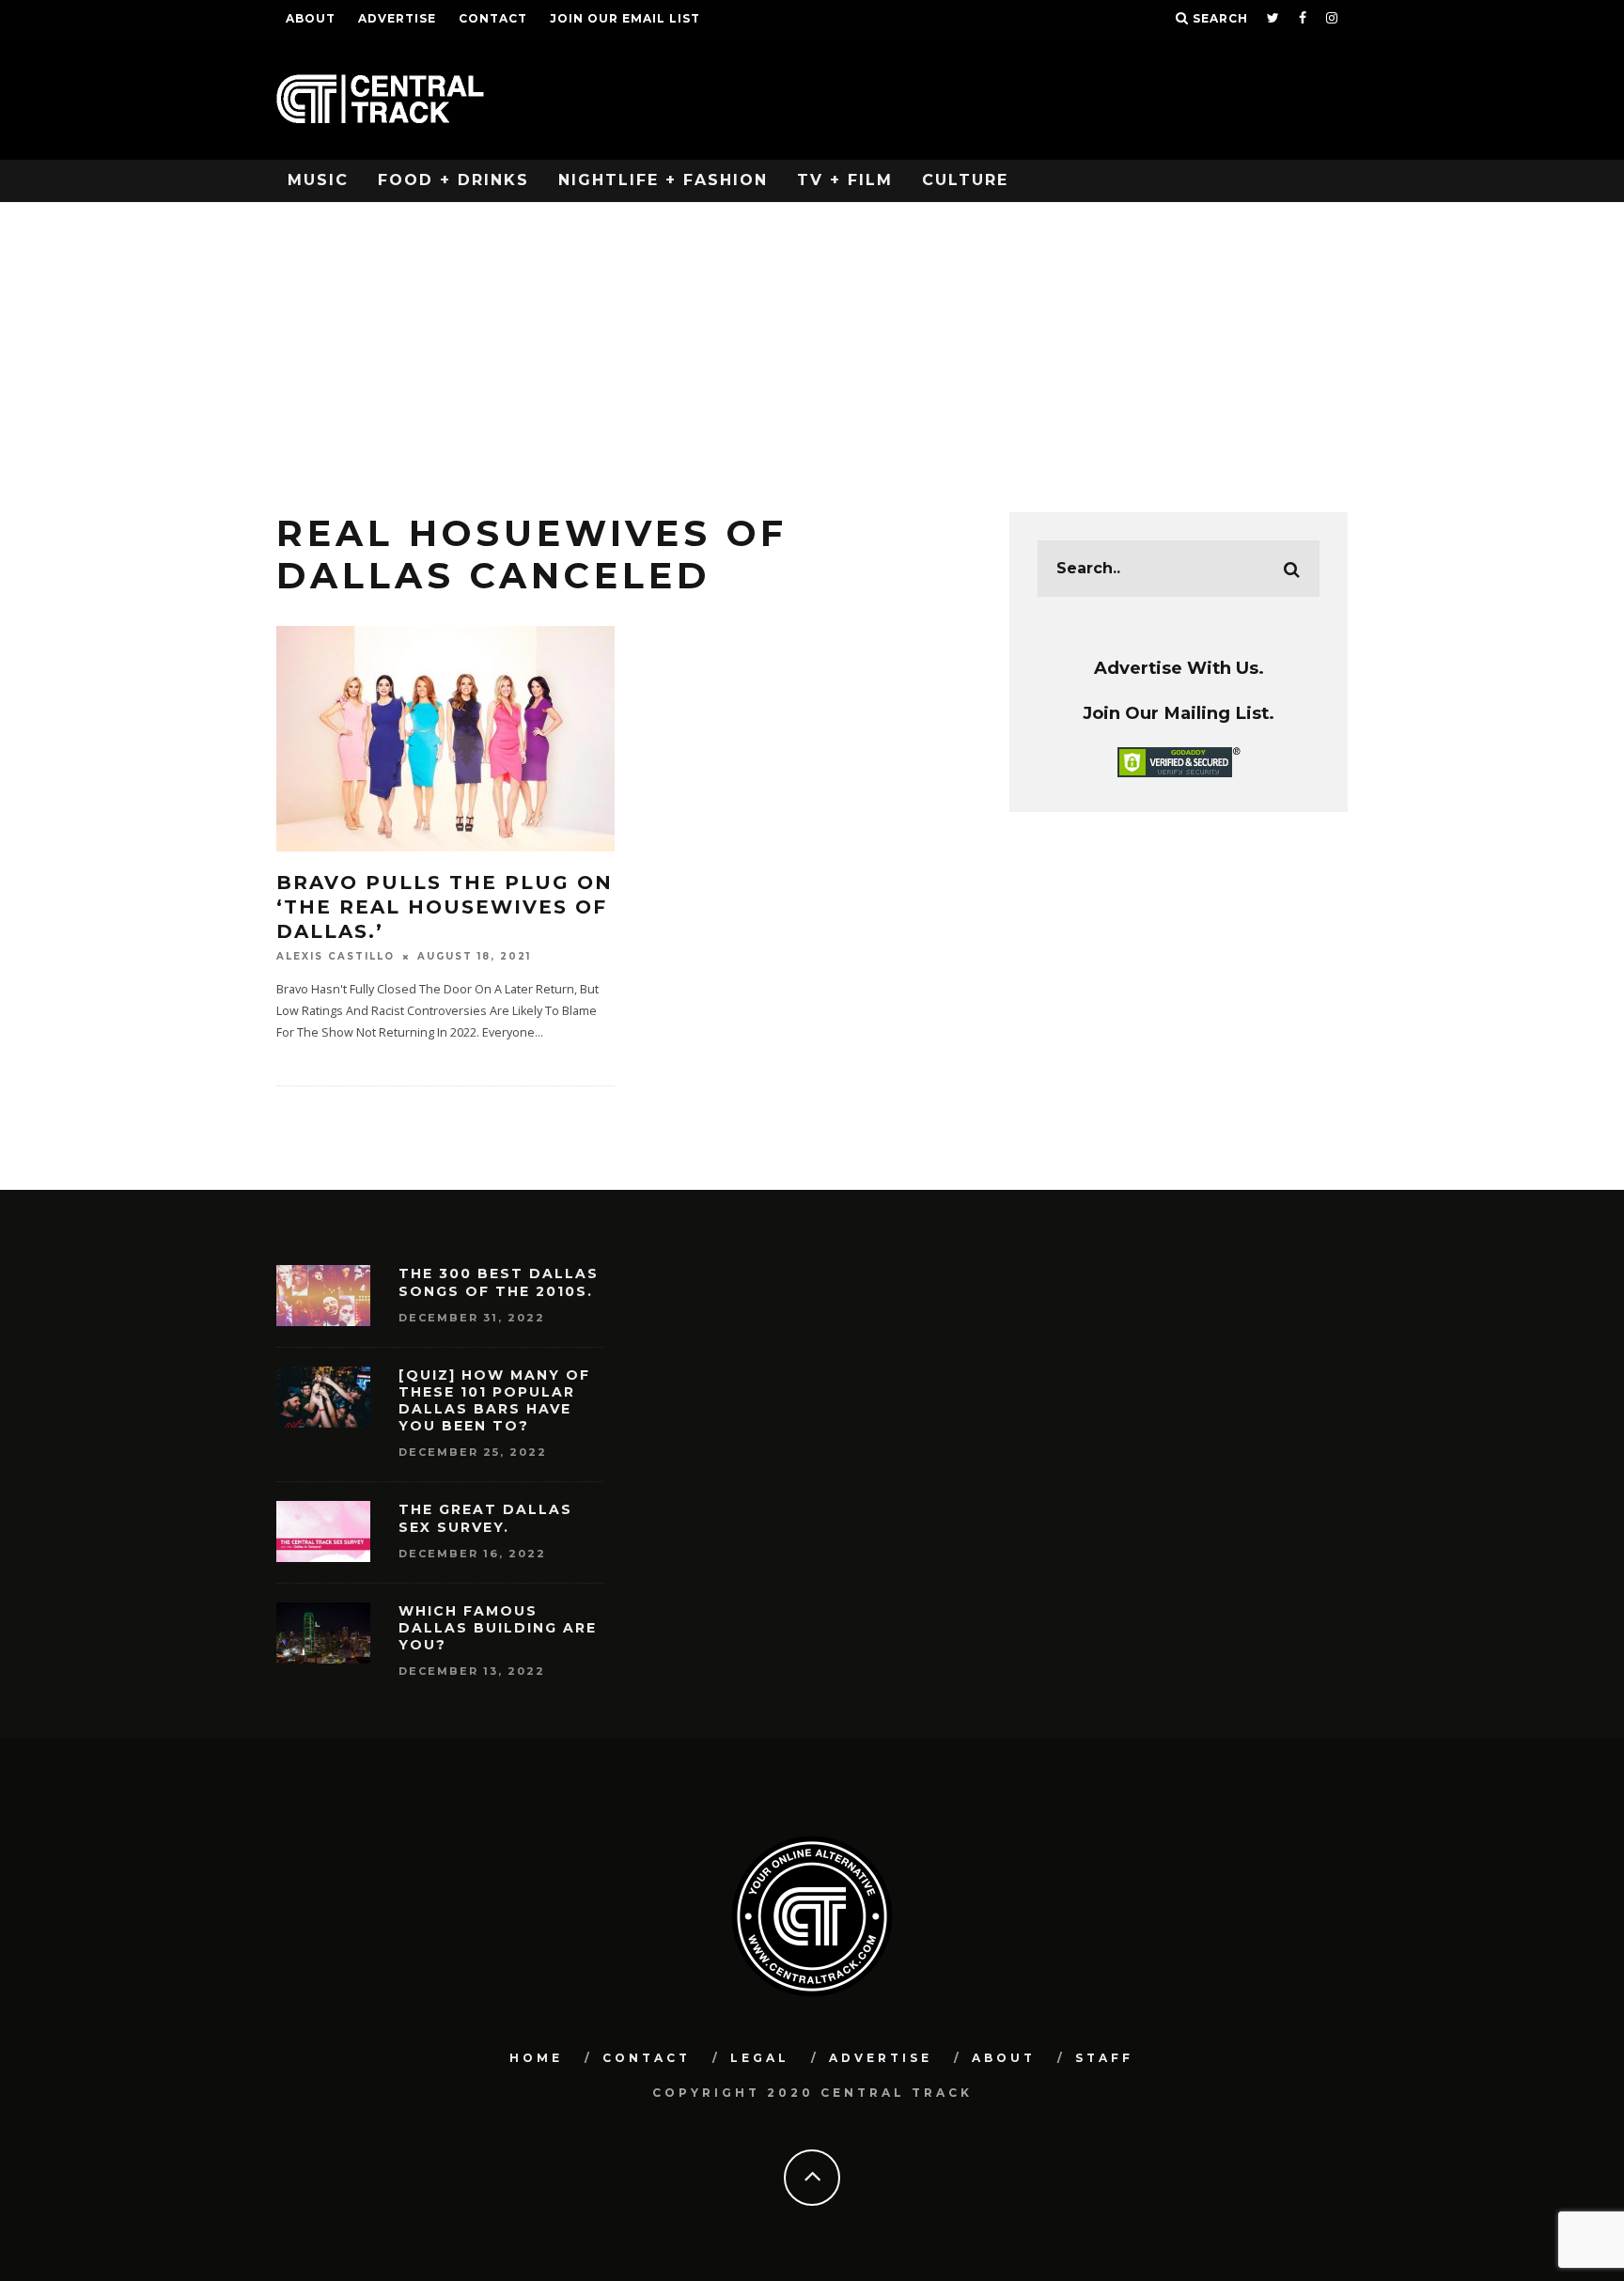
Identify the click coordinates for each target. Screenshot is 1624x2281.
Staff (1104, 2058)
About (311, 18)
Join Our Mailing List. (1179, 713)
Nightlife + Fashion (663, 180)
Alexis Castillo (336, 956)
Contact (493, 18)
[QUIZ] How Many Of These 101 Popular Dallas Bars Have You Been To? (494, 1401)
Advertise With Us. (1179, 668)
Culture (965, 180)
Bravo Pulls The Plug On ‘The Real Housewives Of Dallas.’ (445, 907)
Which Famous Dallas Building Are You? (498, 1628)
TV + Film (845, 180)
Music (318, 180)
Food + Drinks (453, 180)
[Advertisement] (812, 343)
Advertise (397, 18)
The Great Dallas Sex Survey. (485, 1518)
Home (536, 2058)
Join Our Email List (625, 18)
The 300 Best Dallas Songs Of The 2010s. (499, 1282)
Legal (760, 2058)
